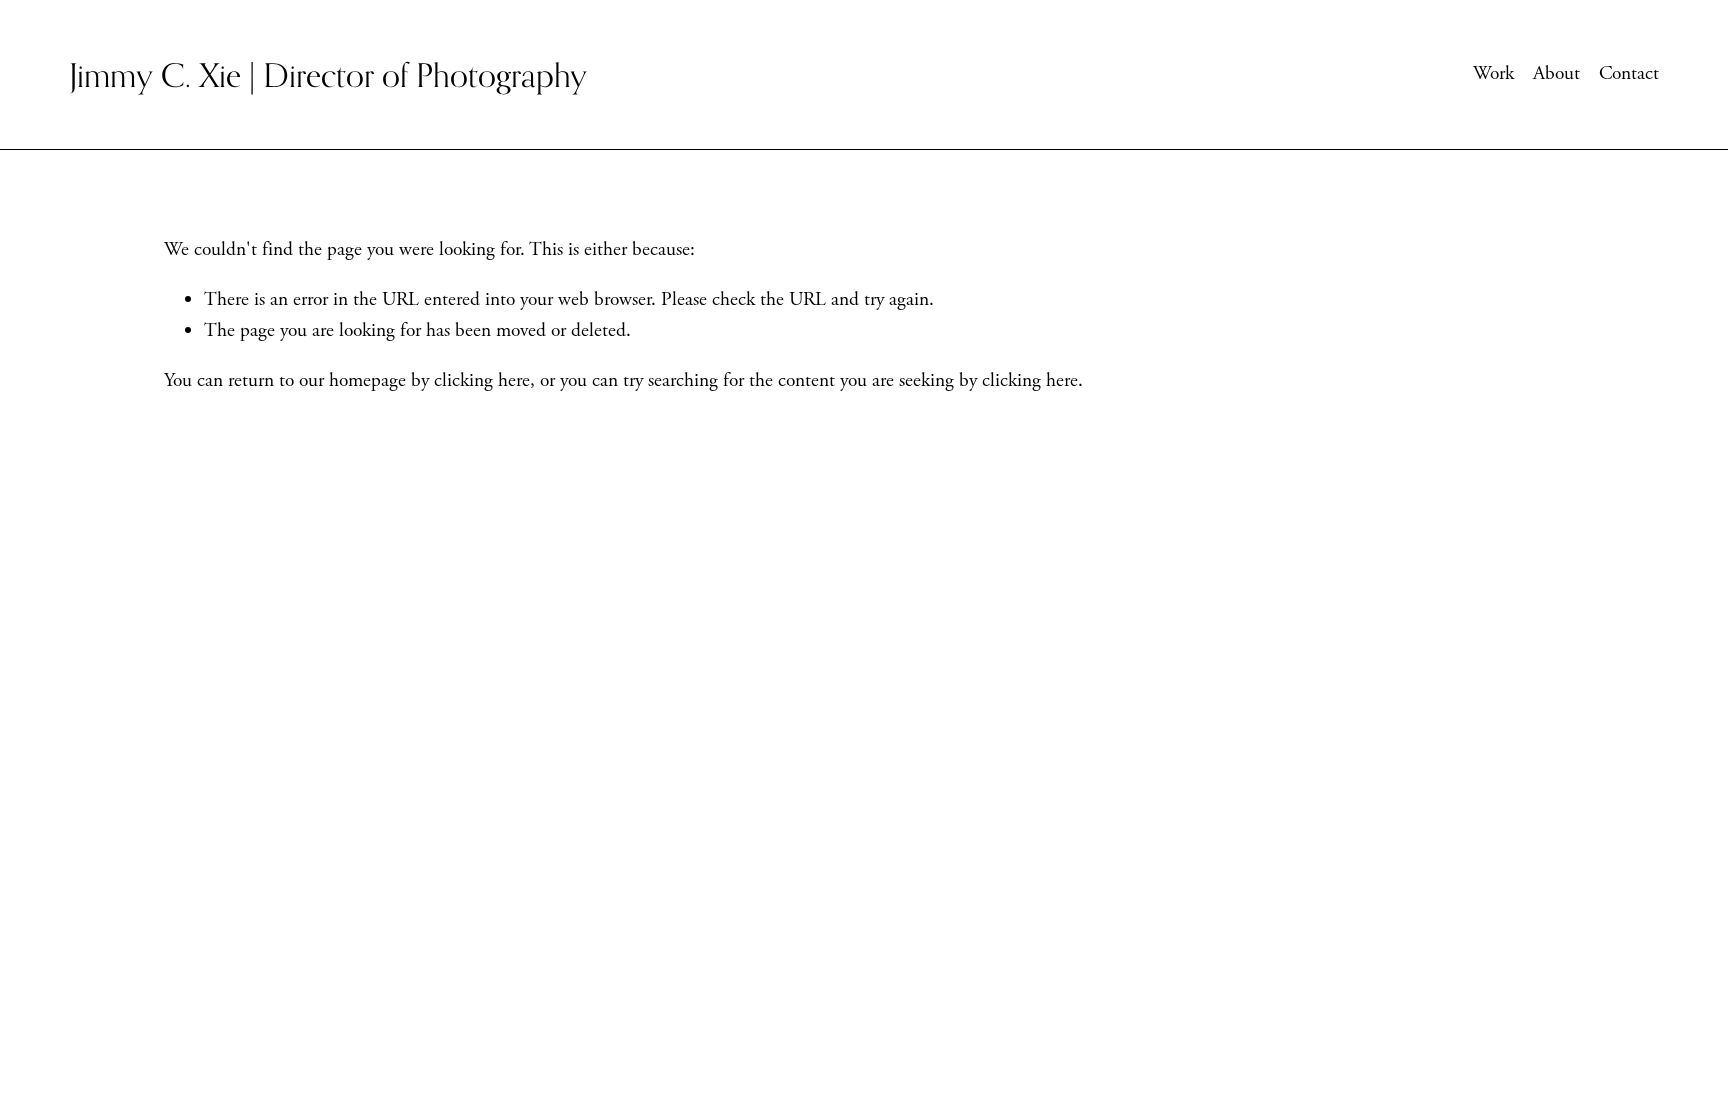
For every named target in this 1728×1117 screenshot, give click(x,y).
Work (1493, 73)
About (1556, 73)
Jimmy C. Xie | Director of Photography (328, 74)
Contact (1629, 73)
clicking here (482, 380)
